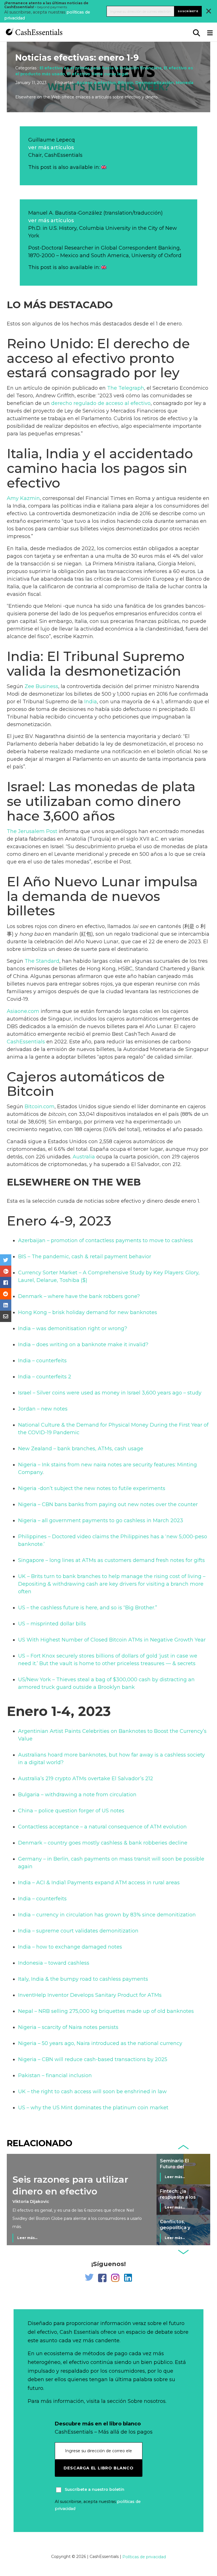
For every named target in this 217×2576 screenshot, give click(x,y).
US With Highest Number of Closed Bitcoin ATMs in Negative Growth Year (112, 1640)
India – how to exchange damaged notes (70, 1947)
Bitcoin (126, 83)
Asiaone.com (23, 1011)
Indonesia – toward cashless (54, 1963)
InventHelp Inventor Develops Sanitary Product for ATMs (90, 1995)
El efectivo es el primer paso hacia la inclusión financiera (101, 68)
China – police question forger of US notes (71, 1811)
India (91, 702)
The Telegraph (126, 388)
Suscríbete (188, 11)
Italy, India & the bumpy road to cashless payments (83, 1979)
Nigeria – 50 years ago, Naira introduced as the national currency (100, 2043)
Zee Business (41, 686)
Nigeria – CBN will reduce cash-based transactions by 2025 (93, 2059)
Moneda (185, 83)
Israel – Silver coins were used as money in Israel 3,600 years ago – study (110, 1393)
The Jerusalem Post (32, 831)
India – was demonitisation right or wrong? (73, 1328)
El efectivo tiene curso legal (97, 74)
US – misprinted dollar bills (52, 1624)
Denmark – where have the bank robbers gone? (79, 1296)
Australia (84, 1157)
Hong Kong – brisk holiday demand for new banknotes (88, 1312)
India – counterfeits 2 (45, 1377)
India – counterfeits (42, 1361)
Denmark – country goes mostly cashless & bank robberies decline (103, 1843)
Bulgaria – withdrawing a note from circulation (77, 1795)
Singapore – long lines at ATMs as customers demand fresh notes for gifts (111, 1560)
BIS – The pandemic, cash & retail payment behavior (85, 1257)
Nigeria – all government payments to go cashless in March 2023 (101, 1521)
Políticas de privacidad (144, 2557)
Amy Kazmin (23, 498)
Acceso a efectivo (96, 83)
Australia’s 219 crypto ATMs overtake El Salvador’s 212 (86, 1779)
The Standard (42, 961)
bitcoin (57, 1114)
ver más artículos (51, 147)
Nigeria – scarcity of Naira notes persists (68, 2027)
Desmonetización (155, 83)
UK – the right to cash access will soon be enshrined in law (92, 2092)
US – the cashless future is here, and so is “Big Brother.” (88, 1608)
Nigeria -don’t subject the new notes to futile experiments (92, 1488)
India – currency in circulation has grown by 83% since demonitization (107, 1915)
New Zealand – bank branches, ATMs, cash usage (81, 1449)
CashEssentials (26, 1042)
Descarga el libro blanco (98, 2468)
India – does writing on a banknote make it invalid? (83, 1345)
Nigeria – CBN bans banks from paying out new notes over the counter (108, 1504)
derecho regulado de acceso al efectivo (101, 403)
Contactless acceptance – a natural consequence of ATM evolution (102, 1827)
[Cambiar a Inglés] (104, 167)
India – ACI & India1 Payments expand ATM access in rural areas (99, 1883)
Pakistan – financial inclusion (55, 2075)
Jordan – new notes (43, 1409)
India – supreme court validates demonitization (78, 1931)
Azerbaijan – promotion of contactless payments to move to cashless (106, 1240)
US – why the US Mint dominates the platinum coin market (93, 2108)
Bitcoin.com (40, 1107)
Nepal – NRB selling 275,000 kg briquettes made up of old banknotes (106, 2011)
